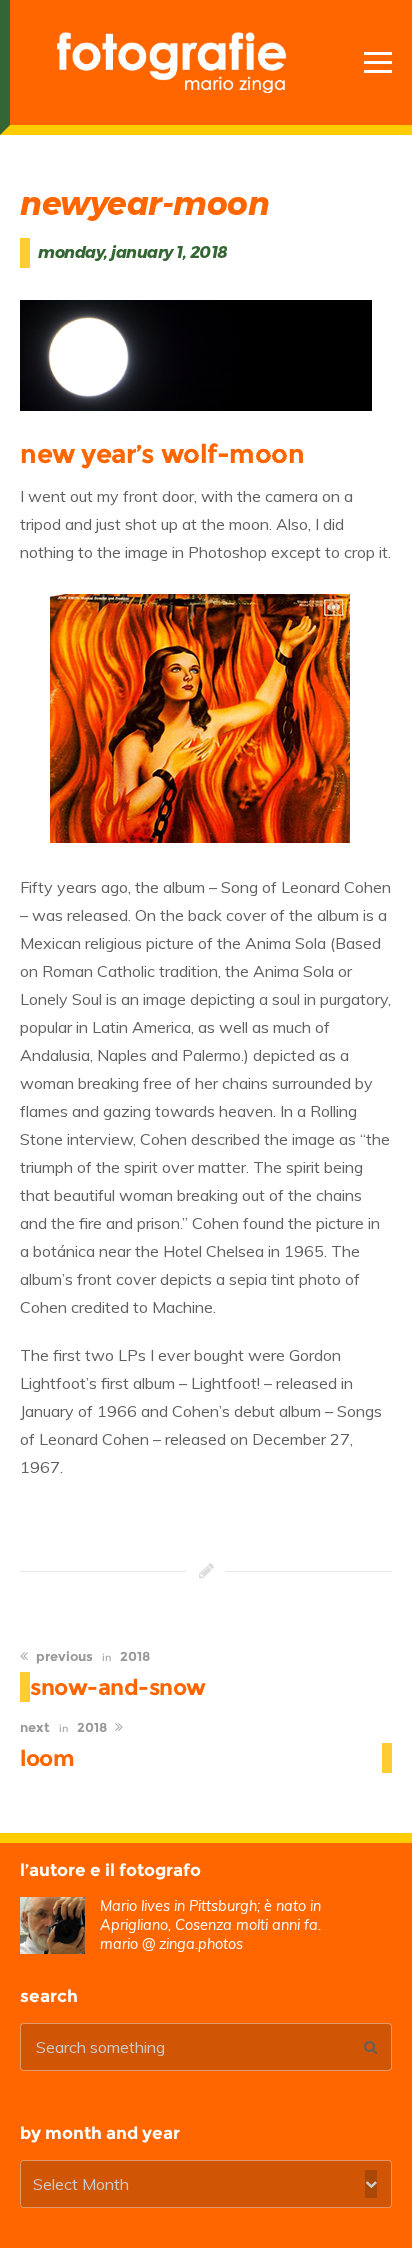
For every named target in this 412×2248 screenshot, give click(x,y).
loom (47, 1758)
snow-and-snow (118, 1687)
